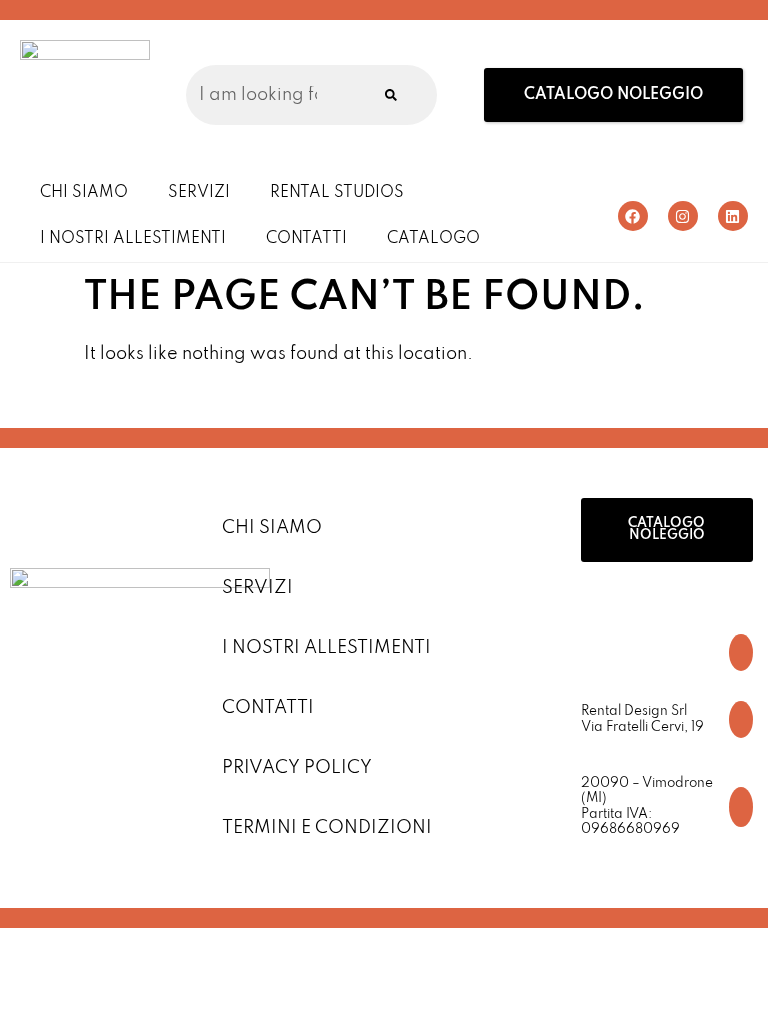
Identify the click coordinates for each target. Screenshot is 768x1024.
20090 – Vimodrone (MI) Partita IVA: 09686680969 (647, 807)
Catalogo (433, 239)
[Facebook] (633, 216)
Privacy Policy (297, 768)
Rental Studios (337, 193)
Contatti (306, 239)
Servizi (199, 193)
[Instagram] (683, 216)
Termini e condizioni (327, 828)
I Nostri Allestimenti (133, 239)
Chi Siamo (84, 193)
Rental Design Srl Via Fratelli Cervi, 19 (642, 719)
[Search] (391, 95)
